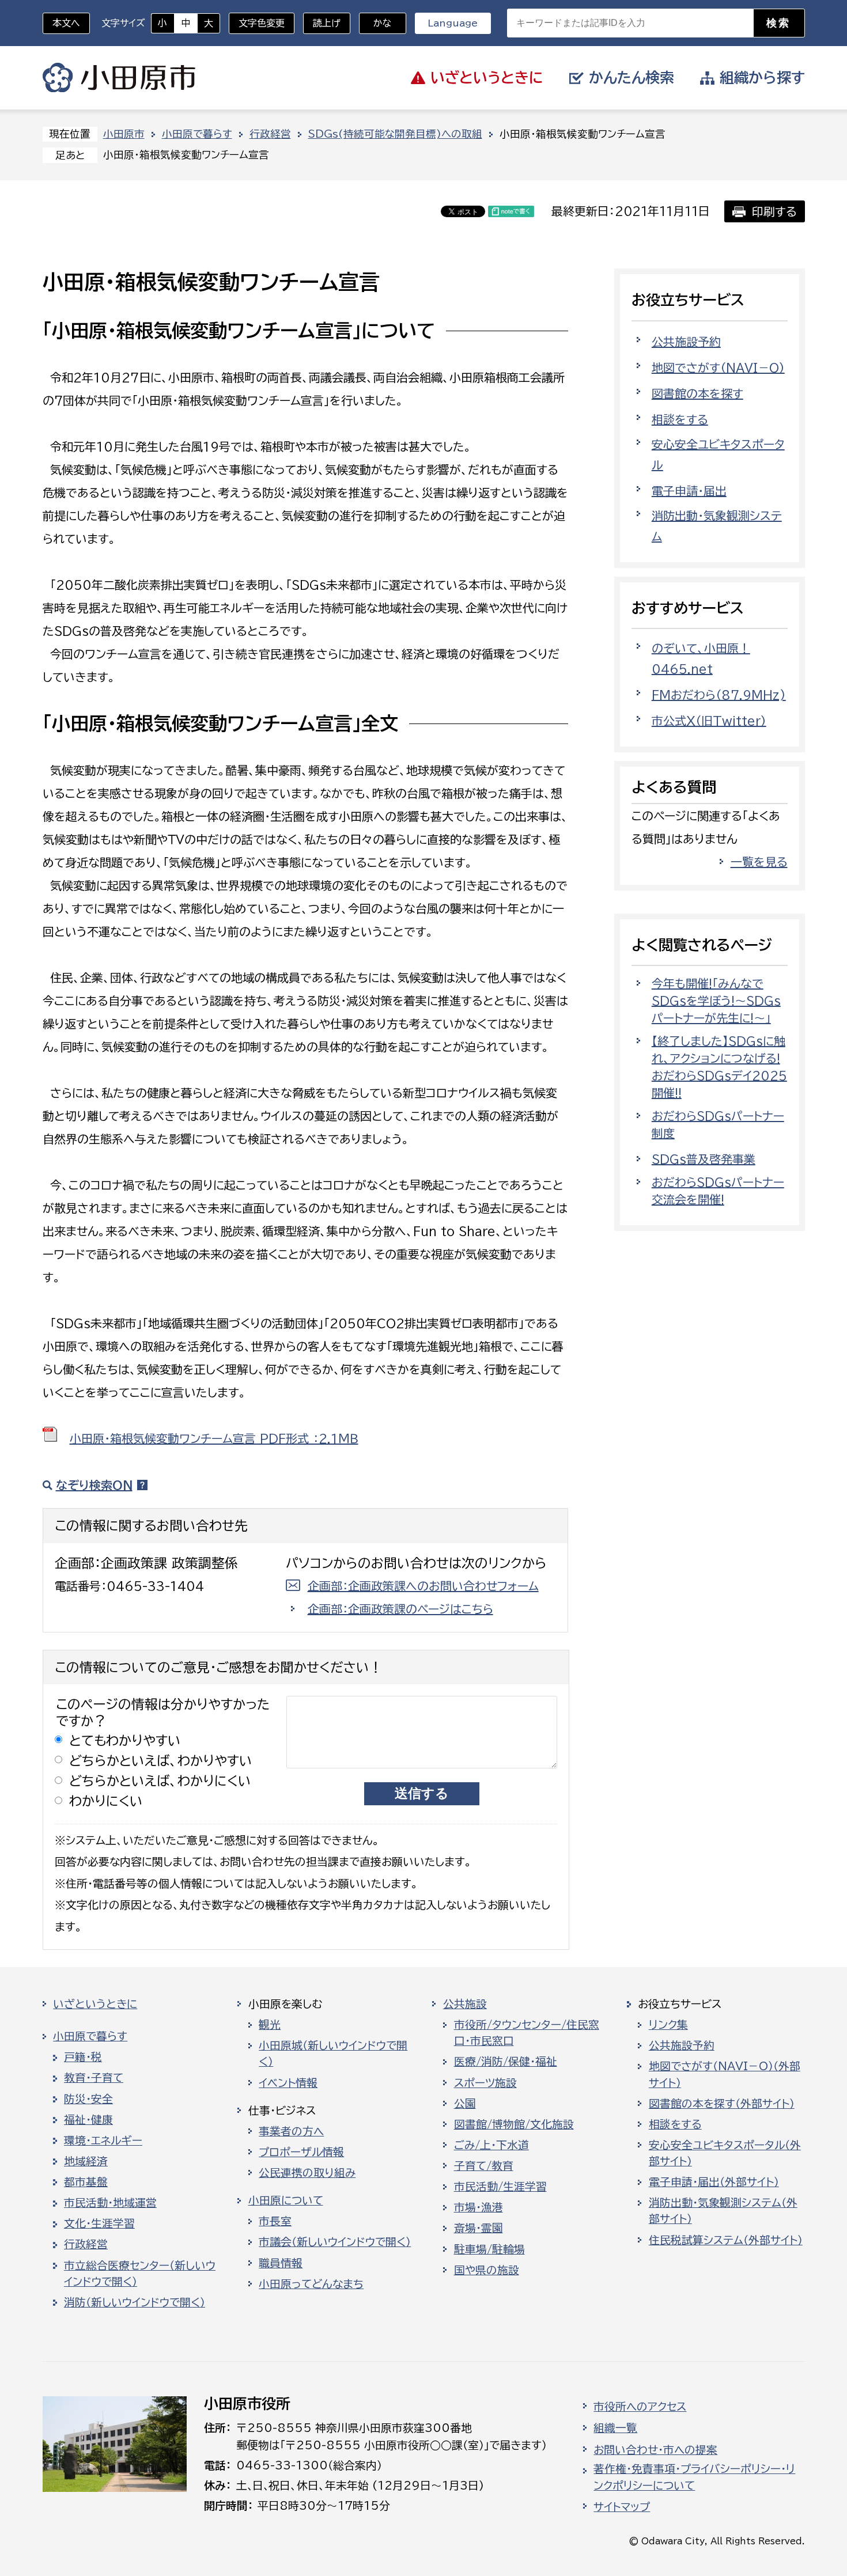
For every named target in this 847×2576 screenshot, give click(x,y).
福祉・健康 (88, 2120)
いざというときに (95, 2004)
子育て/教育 (484, 2166)
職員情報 (281, 2263)
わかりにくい (106, 1801)
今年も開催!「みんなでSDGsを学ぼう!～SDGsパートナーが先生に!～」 (716, 1001)
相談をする (680, 419)
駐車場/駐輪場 (489, 2249)
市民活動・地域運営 (110, 2203)
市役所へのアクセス (640, 2407)
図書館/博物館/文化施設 (514, 2124)
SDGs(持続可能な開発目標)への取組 (395, 134)
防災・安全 (88, 2099)
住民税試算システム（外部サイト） (726, 2240)
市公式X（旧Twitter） (709, 721)
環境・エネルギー (103, 2141)
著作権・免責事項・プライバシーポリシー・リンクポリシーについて (694, 2477)
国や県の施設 (487, 2270)
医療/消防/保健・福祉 (506, 2062)
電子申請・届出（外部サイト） (714, 2182)
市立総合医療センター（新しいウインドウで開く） (140, 2274)
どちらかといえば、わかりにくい (160, 1781)
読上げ (327, 23)
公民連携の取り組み (307, 2173)
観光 (270, 2025)
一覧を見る (759, 862)
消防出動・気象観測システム (717, 526)
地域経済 (86, 2161)
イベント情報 (288, 2083)
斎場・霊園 (479, 2228)
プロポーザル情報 (301, 2152)
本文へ (66, 23)
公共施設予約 (686, 342)
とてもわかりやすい (125, 1740)
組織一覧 (615, 2428)
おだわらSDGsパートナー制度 (718, 1124)
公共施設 (465, 2004)
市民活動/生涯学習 (500, 2187)
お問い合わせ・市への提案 (655, 2450)
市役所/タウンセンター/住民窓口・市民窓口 (527, 2033)
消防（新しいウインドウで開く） (135, 2302)
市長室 (275, 2221)
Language (453, 23)
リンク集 (668, 2025)
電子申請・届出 (689, 491)
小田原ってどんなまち (311, 2284)
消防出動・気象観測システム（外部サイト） (723, 2211)
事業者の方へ (291, 2131)
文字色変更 (262, 23)
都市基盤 (86, 2182)
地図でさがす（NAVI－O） (718, 368)
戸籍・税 (83, 2057)
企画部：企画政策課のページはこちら (400, 1609)
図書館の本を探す (697, 393)
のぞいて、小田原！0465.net (701, 658)
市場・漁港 (479, 2207)
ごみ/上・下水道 (491, 2145)
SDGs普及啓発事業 (704, 1159)
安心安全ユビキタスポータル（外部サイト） (725, 2153)
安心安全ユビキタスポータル (718, 454)
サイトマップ (622, 2507)
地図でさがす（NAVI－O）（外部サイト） (725, 2074)
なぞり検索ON (94, 1485)
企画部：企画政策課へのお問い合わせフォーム (423, 1586)
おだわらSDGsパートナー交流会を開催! (718, 1191)
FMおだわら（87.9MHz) (719, 695)
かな (375, 23)
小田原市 (119, 78)
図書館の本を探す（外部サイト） (722, 2104)
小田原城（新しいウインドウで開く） (333, 2054)
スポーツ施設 (485, 2083)
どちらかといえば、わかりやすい (161, 1761)
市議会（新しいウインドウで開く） (335, 2242)
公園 (465, 2104)
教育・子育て (94, 2078)
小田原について (286, 2200)
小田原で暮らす (197, 134)
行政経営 (270, 134)
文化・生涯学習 (99, 2223)
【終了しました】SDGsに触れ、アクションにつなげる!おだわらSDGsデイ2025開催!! (719, 1067)
